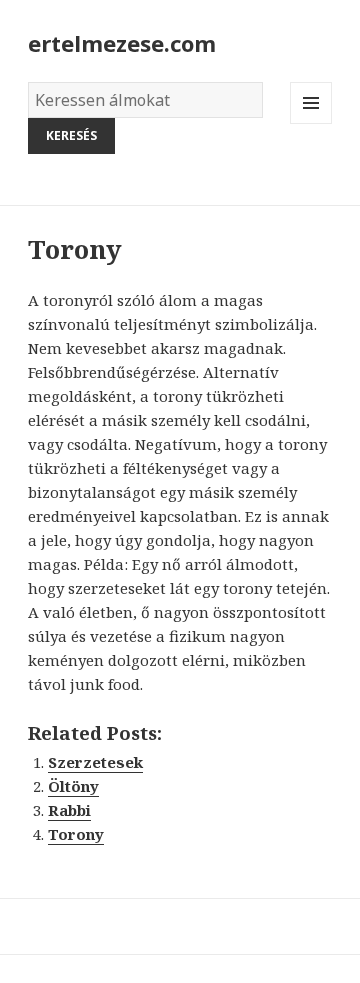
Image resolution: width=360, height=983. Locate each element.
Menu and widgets (311, 123)
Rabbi (69, 810)
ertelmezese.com (122, 43)
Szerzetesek (95, 762)
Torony (76, 834)
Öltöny (73, 786)
